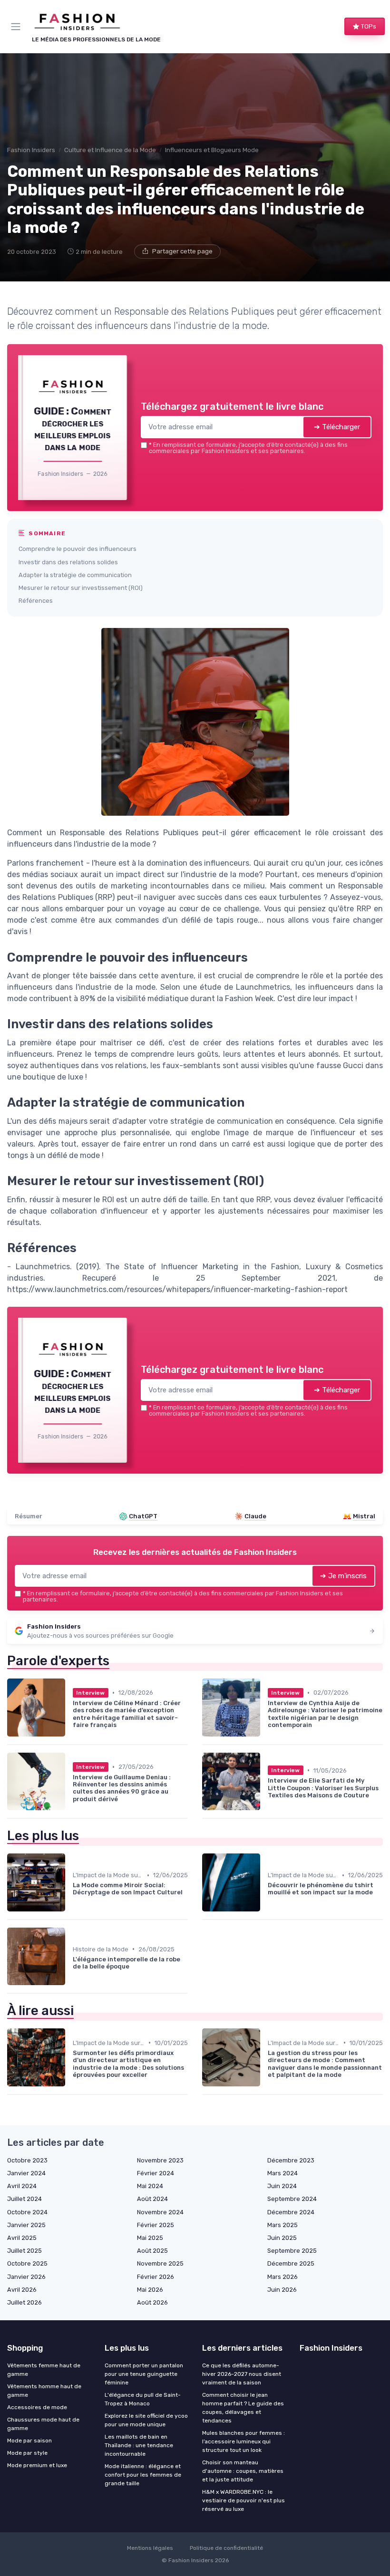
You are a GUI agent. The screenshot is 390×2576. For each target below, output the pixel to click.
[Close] (296, 1249)
